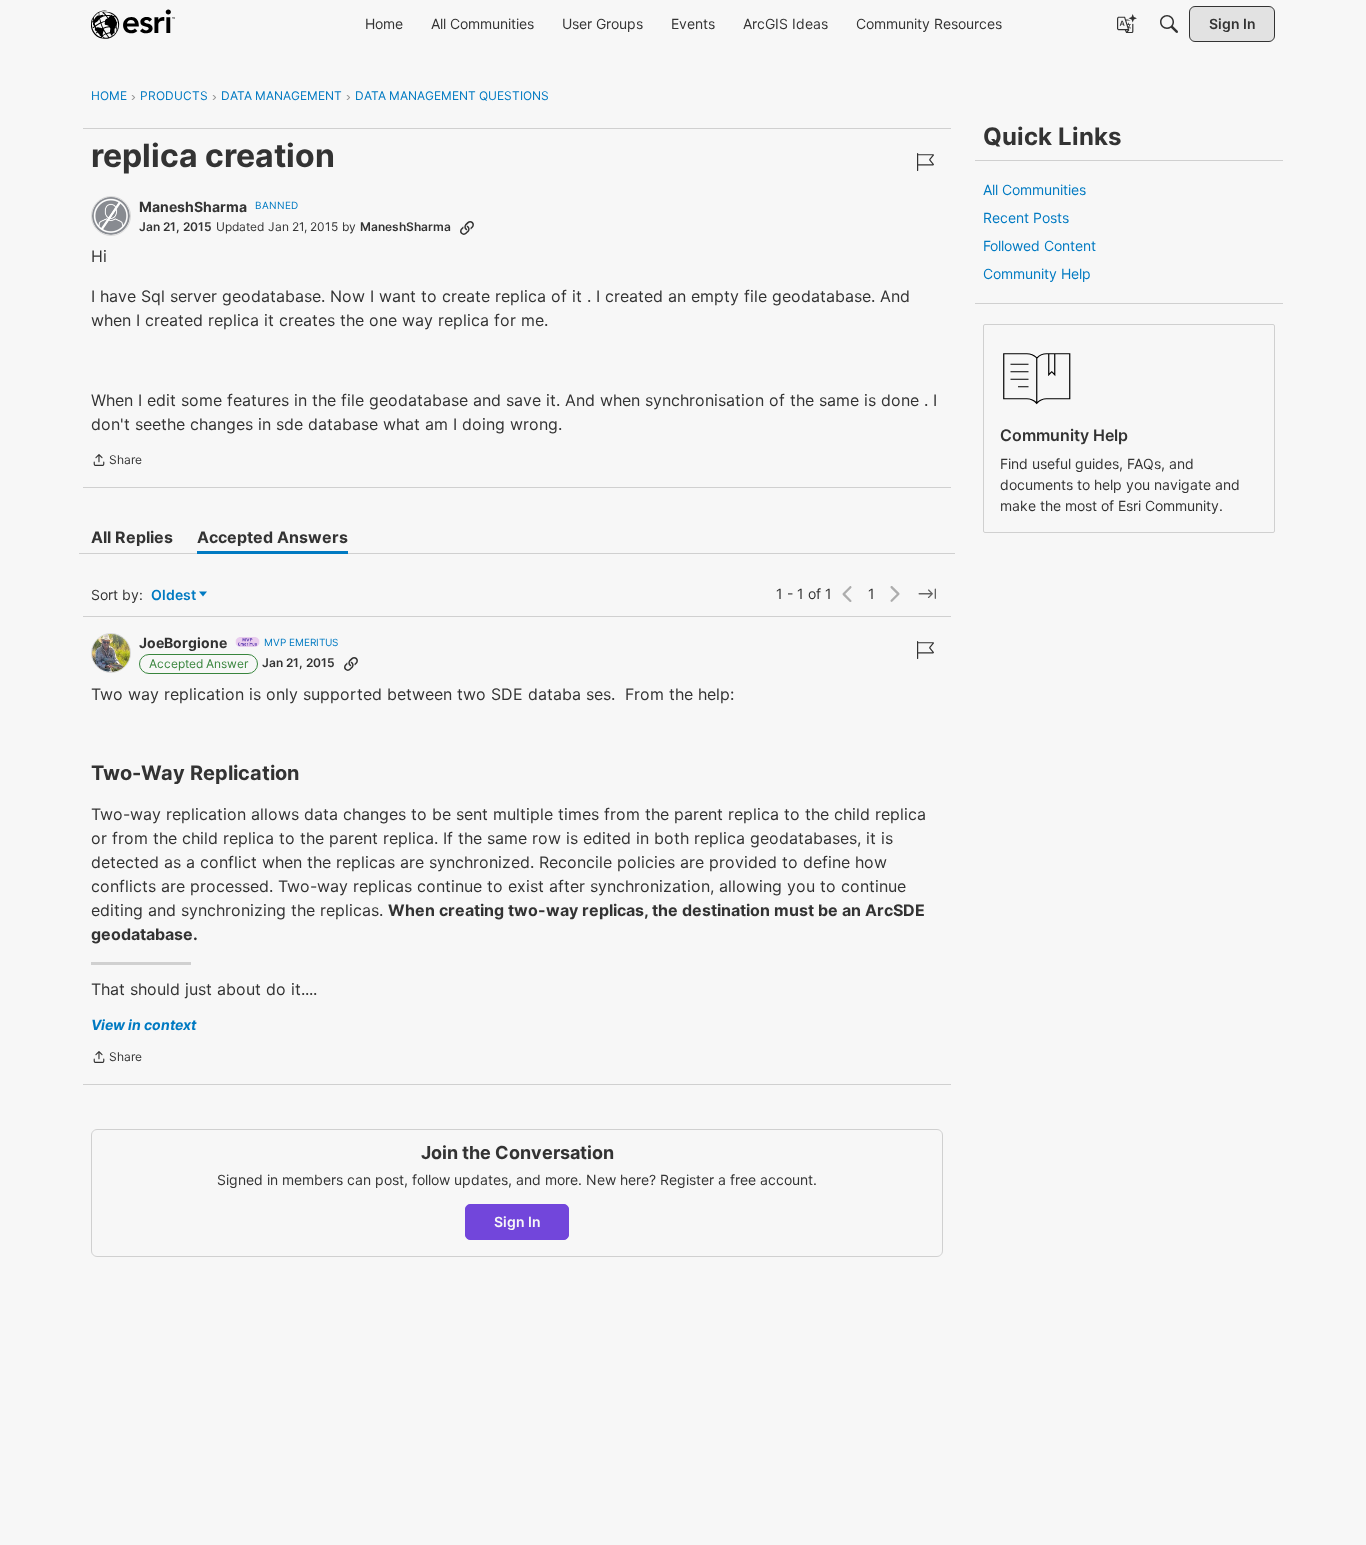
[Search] (1169, 24)
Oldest (175, 595)
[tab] (132, 537)
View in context (143, 1024)
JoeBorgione (183, 642)
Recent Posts (1026, 217)
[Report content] (925, 162)
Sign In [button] (517, 1221)
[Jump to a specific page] (927, 594)
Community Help (1037, 273)
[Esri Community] (133, 24)
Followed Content (1039, 245)
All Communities (1034, 189)
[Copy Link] (467, 227)
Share (116, 462)
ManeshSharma (193, 206)
